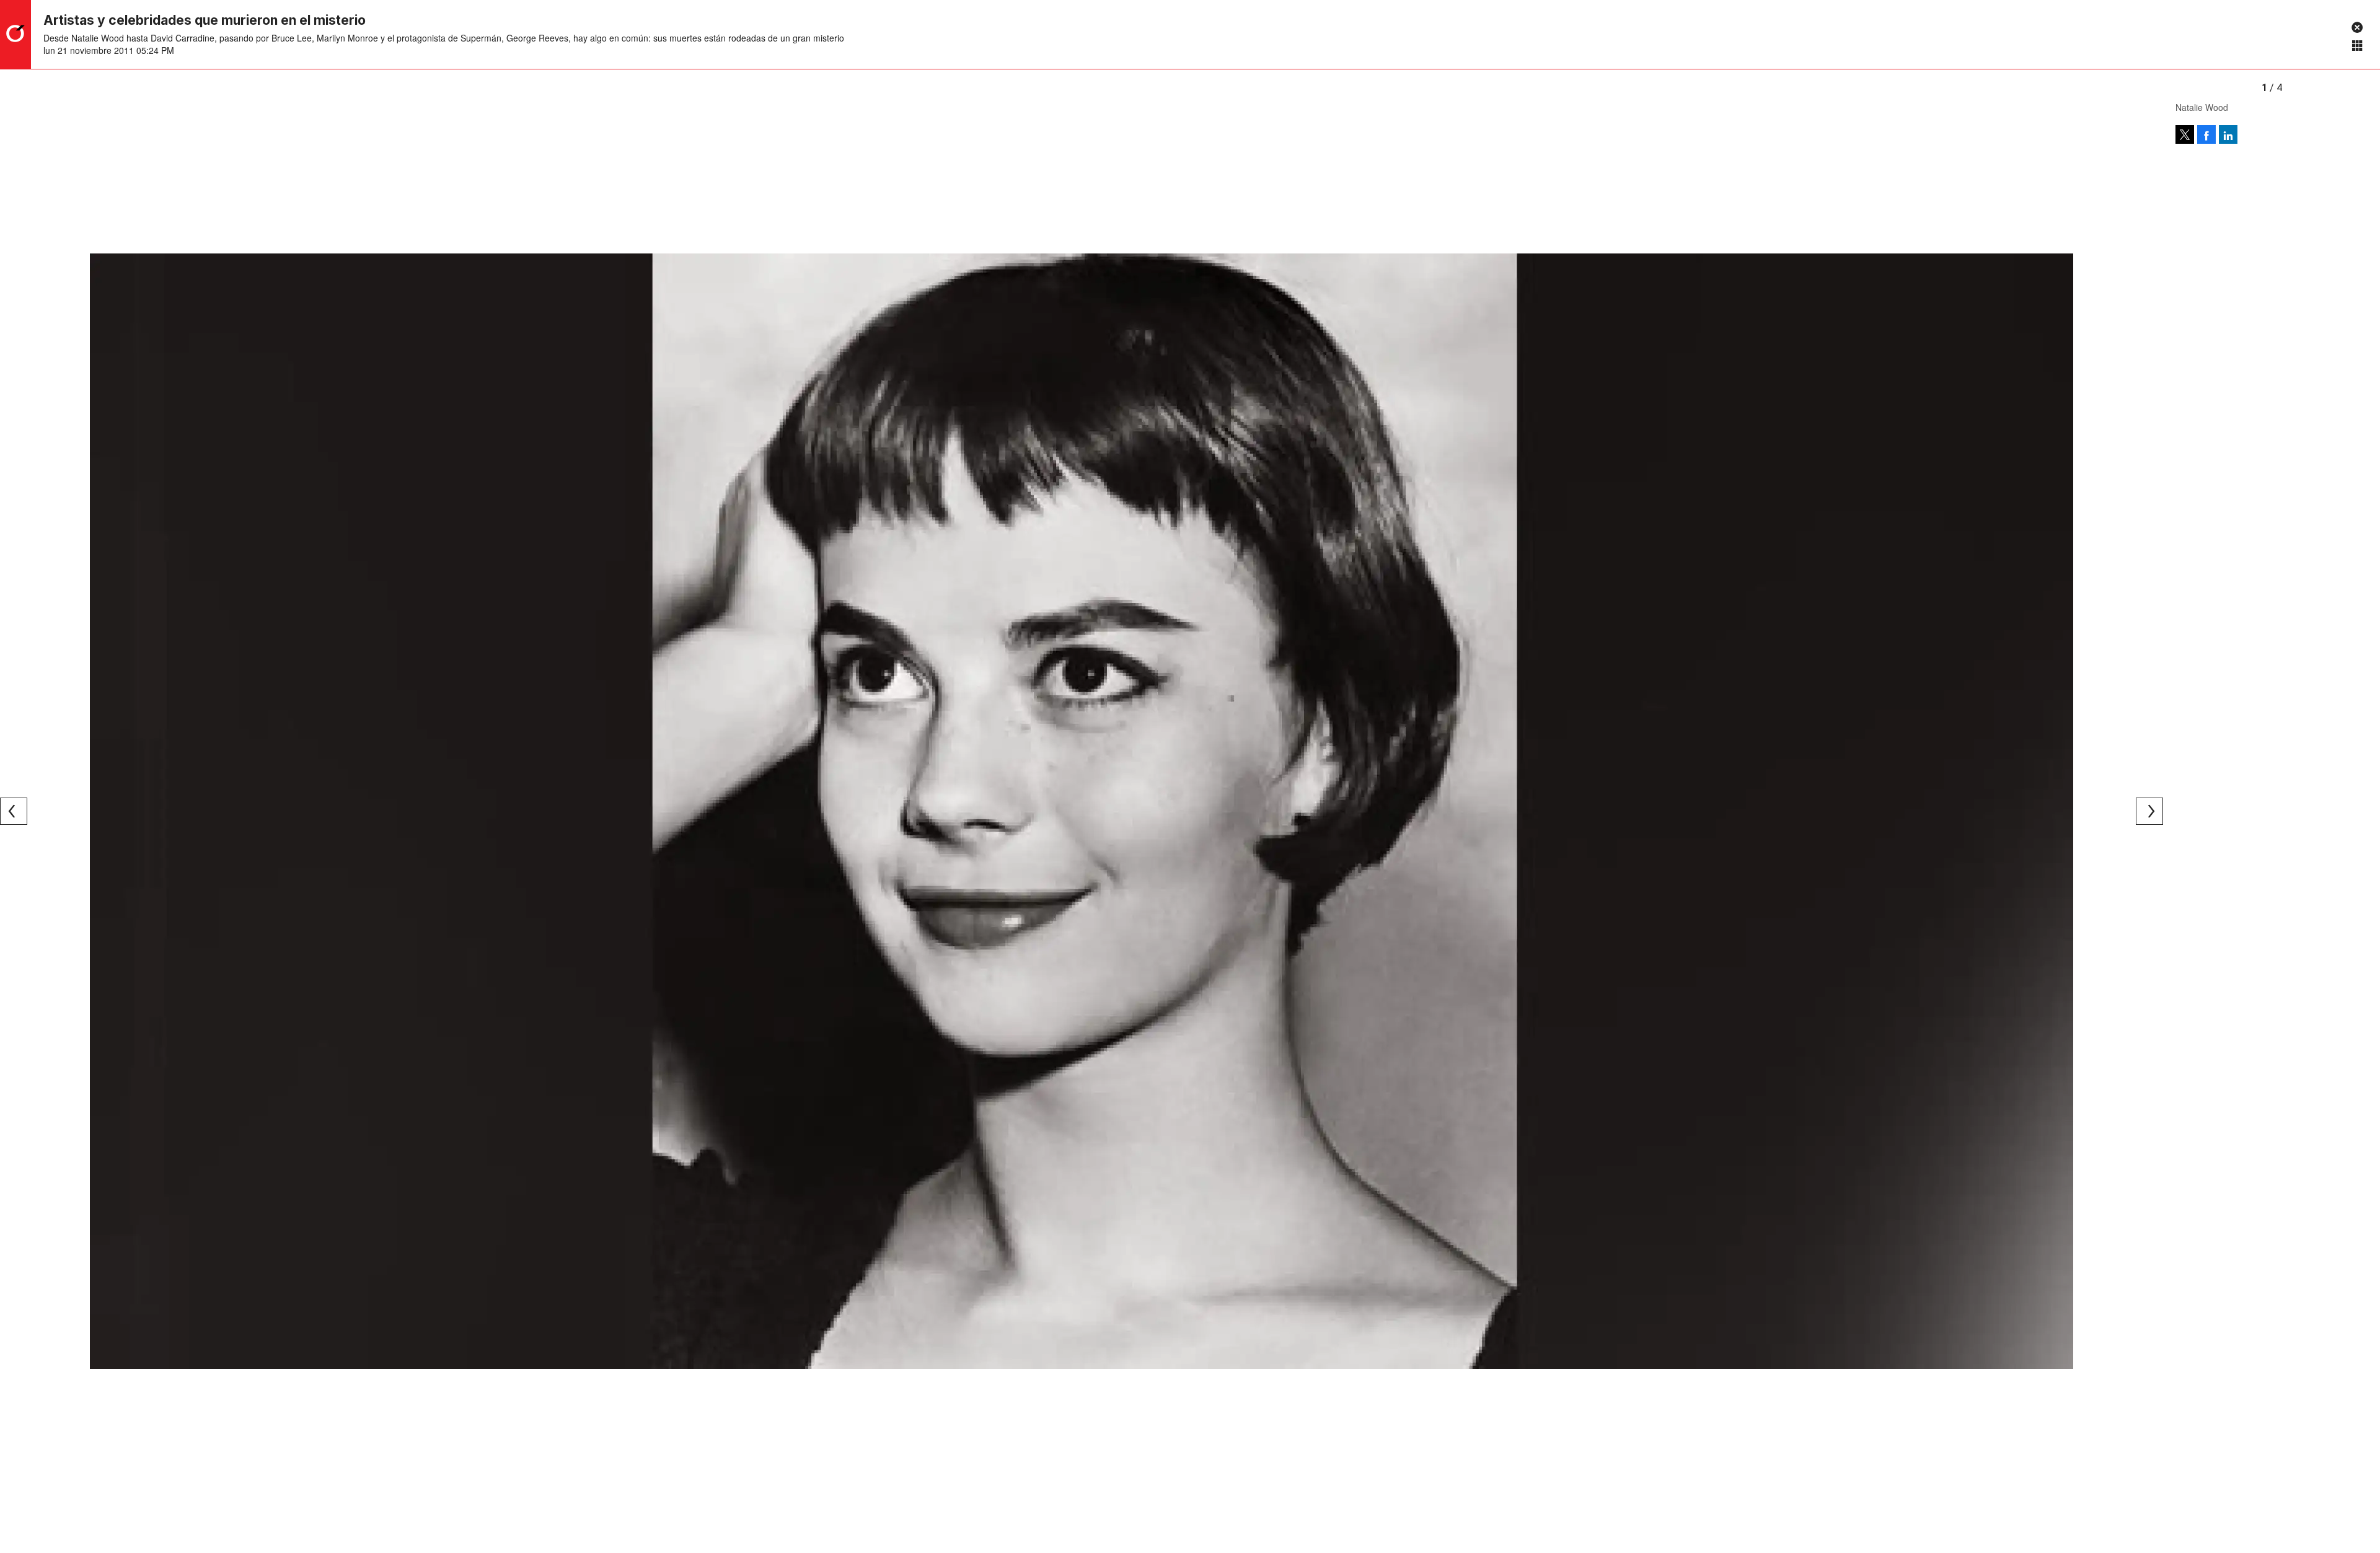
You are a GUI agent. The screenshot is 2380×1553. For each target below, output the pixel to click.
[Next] (2149, 811)
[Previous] (14, 811)
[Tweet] (2185, 134)
